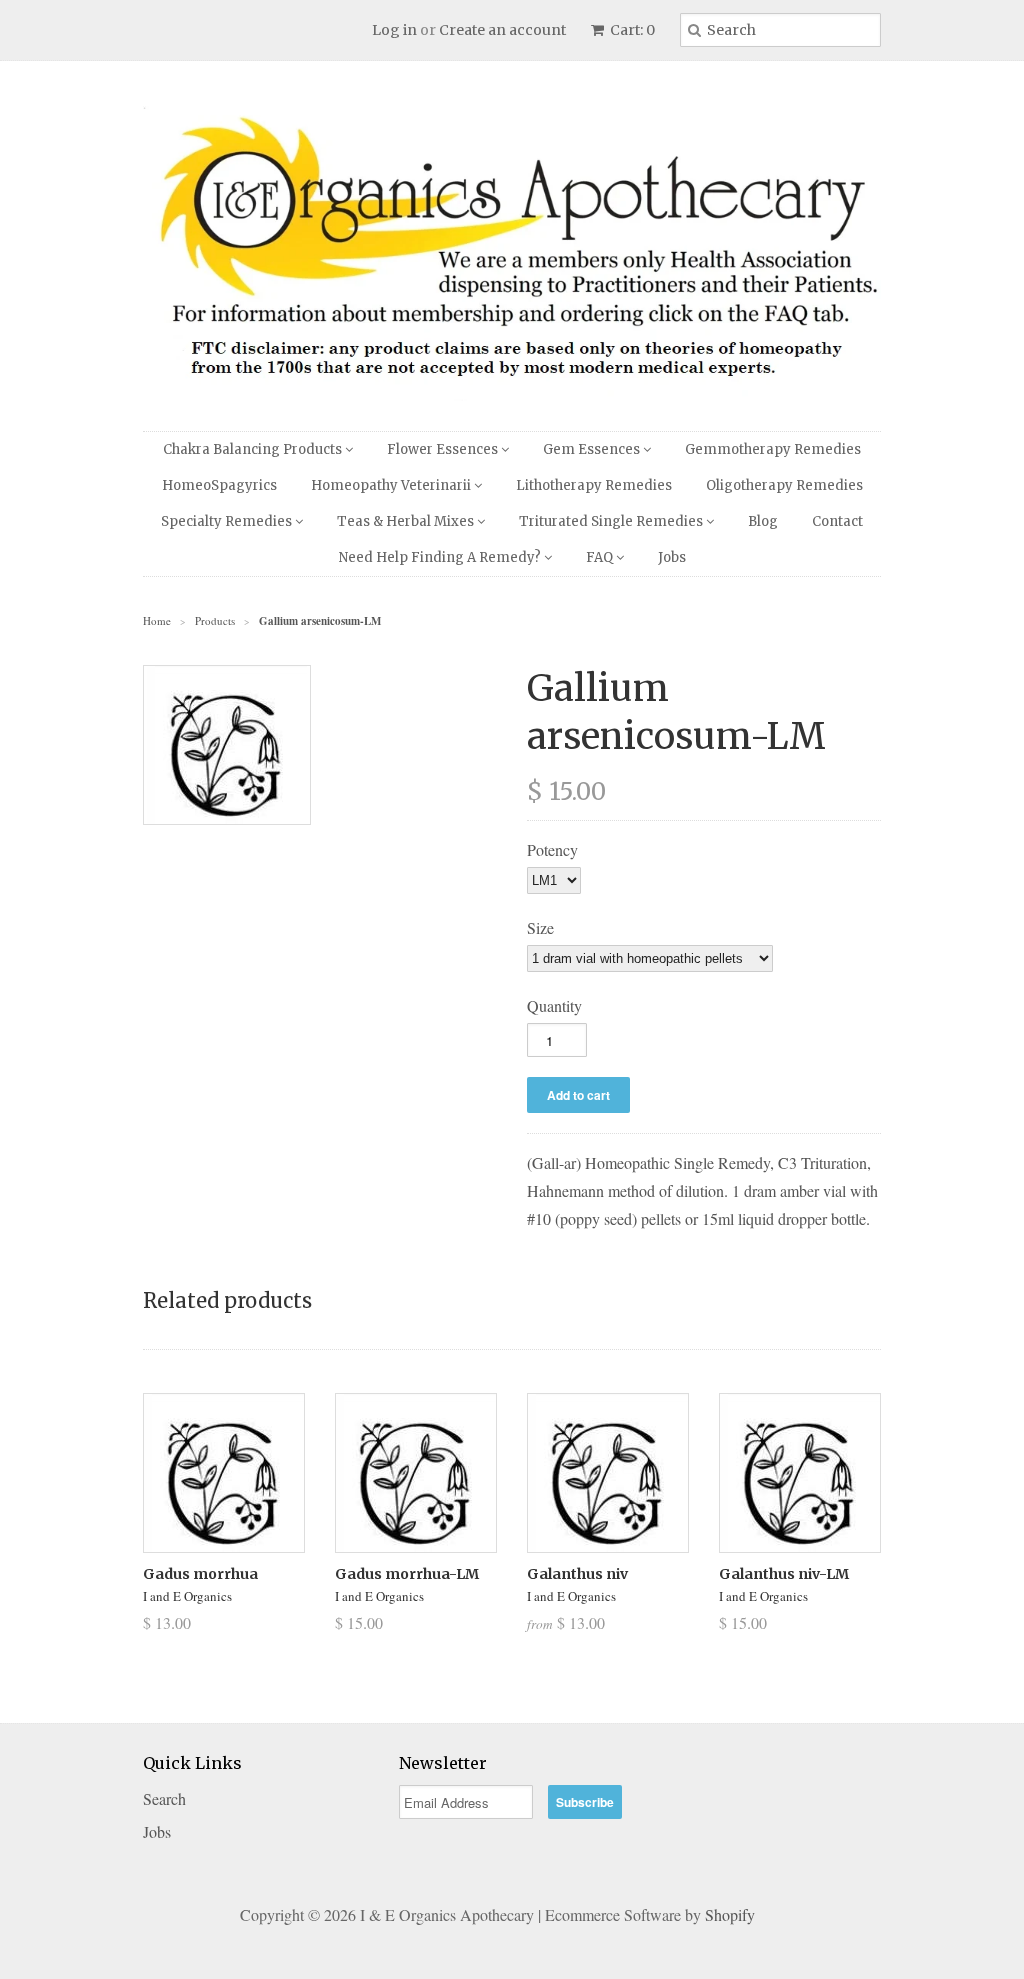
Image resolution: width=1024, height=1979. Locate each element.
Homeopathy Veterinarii (392, 485)
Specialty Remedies (228, 521)
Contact (837, 521)
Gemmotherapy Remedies (773, 449)
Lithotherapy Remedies (594, 485)
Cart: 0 (631, 30)
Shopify (730, 1914)
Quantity (554, 1005)
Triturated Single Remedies (612, 521)
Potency (552, 849)
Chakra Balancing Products (254, 449)
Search (164, 1798)
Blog (763, 521)
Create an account (502, 30)
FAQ (601, 557)
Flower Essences (444, 449)
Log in (394, 30)
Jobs (672, 557)
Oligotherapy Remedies (784, 485)
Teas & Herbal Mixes (407, 521)
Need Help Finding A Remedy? (441, 557)
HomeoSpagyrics (219, 485)
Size (540, 927)
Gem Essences (593, 449)
